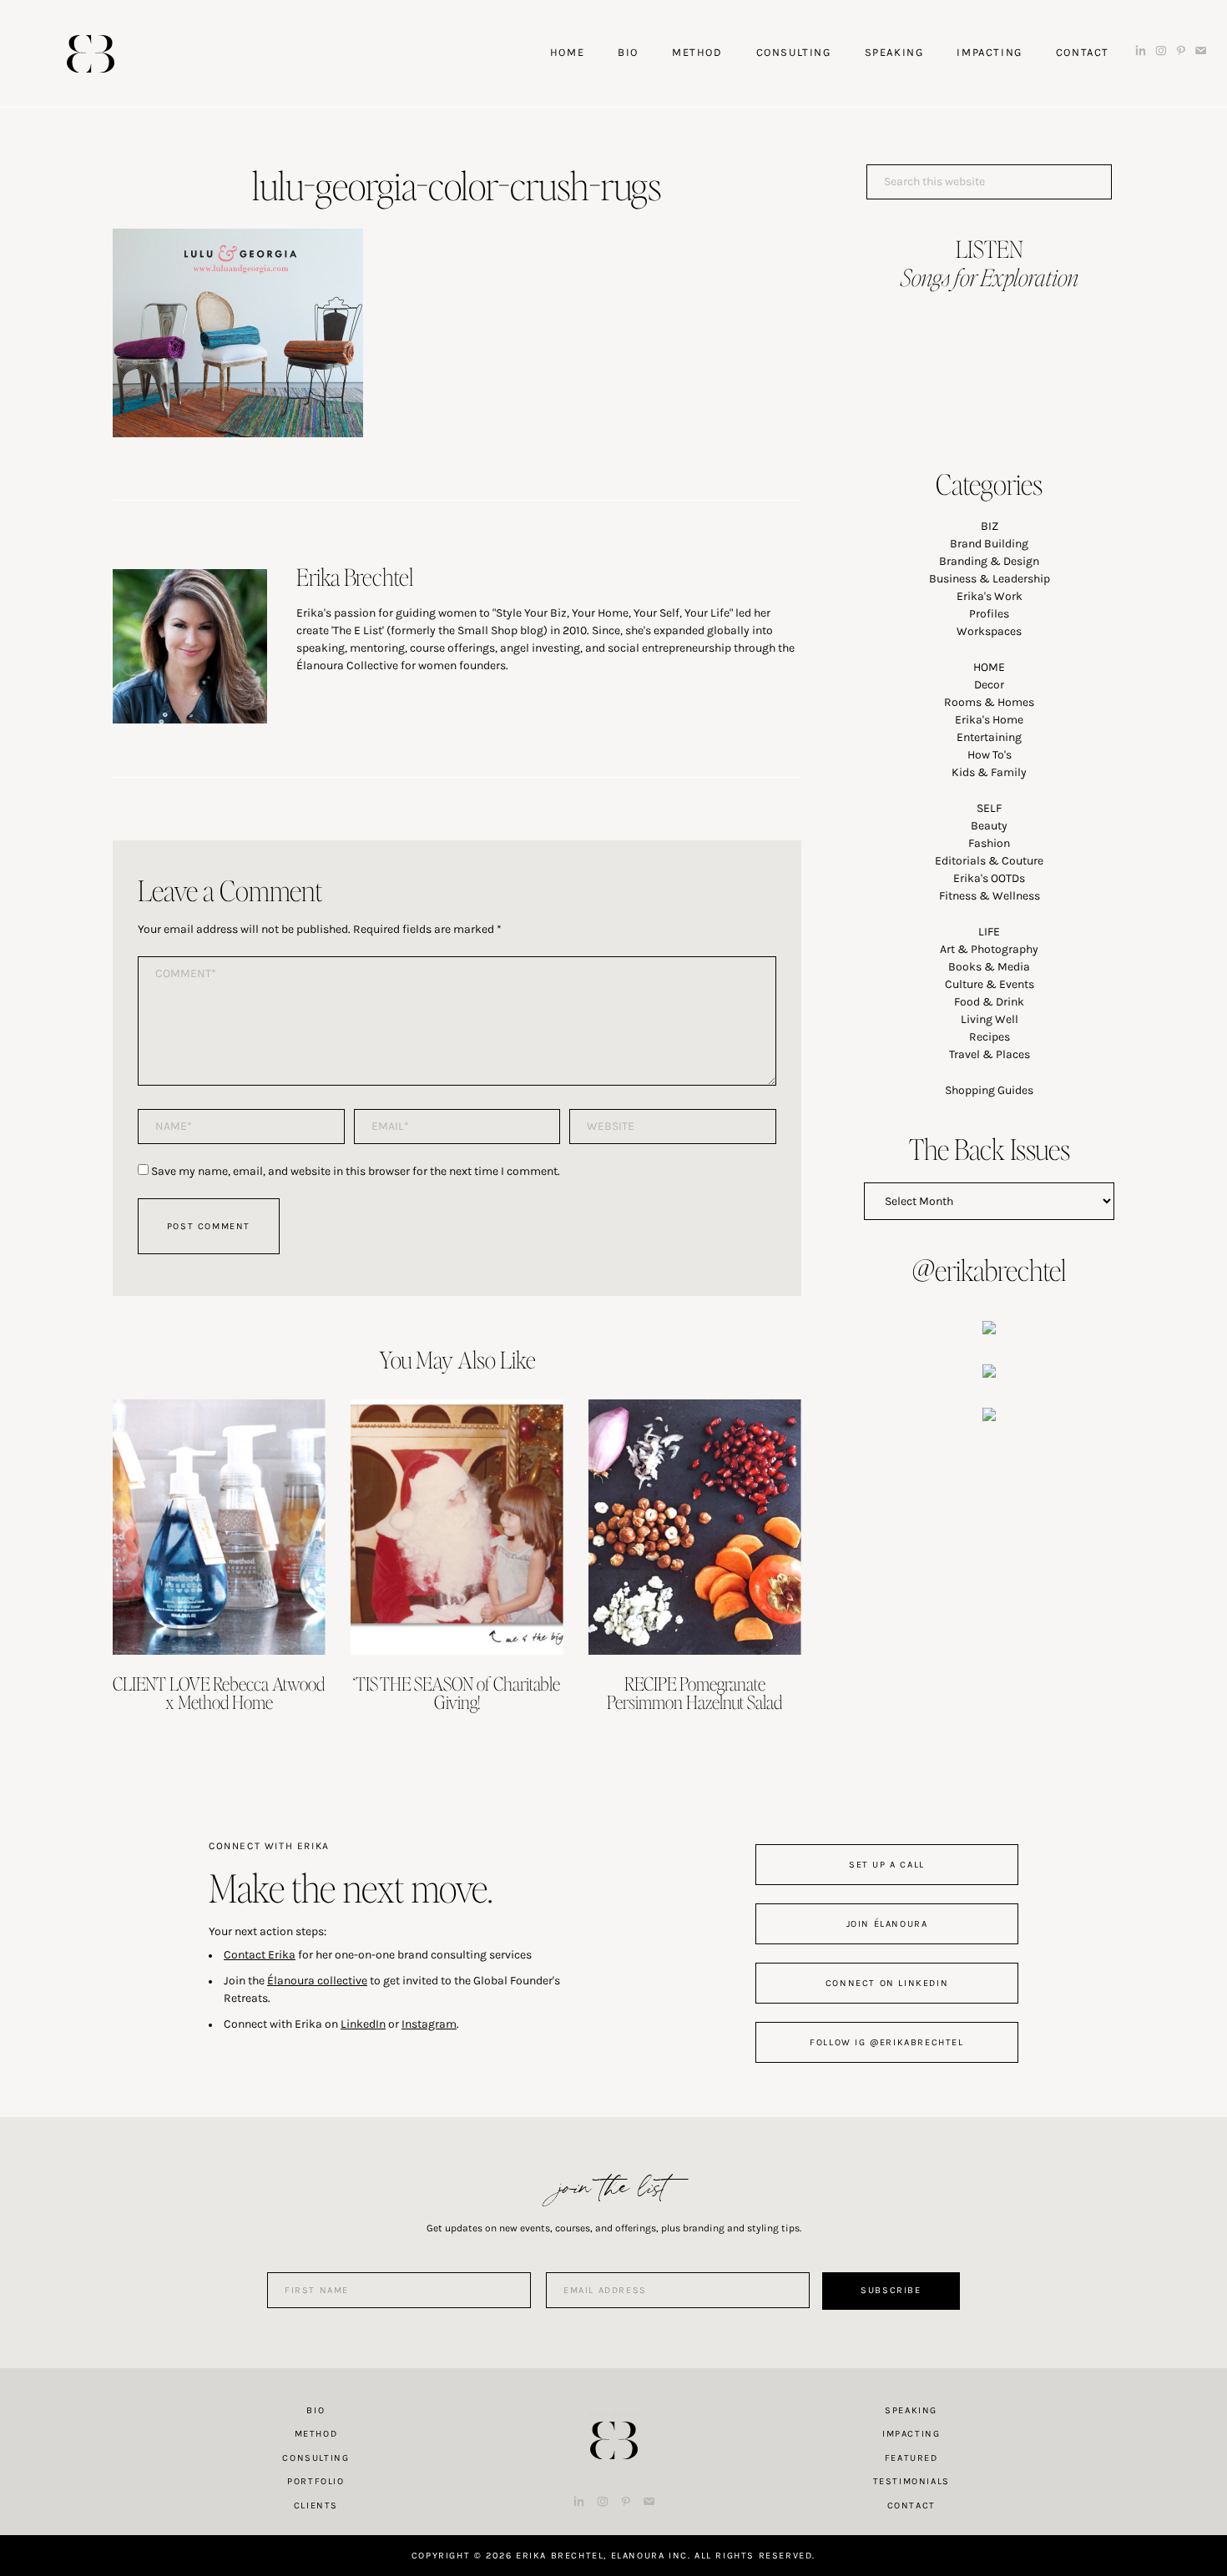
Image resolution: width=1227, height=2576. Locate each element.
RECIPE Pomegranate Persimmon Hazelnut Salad (694, 1692)
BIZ (990, 526)
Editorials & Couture (989, 861)
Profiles (989, 614)
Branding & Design (989, 561)
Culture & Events (990, 984)
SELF (989, 808)
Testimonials (911, 2481)
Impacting (911, 2434)
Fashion (989, 843)
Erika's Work (990, 596)
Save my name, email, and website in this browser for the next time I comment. (356, 1171)
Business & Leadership (990, 579)
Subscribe (891, 2290)
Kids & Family (989, 772)
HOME (989, 667)
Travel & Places (990, 1054)
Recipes (990, 1037)
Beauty (989, 826)
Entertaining (989, 737)
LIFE (989, 932)
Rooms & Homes (989, 702)
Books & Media (989, 967)
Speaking (911, 2410)
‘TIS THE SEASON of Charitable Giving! (457, 1692)
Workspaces (989, 631)
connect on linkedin (887, 1983)
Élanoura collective (317, 1981)
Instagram (429, 2024)
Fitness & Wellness (990, 896)
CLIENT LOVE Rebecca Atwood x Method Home (219, 1692)
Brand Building (989, 544)
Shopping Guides (989, 1090)
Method (316, 2434)
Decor (989, 685)
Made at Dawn (613, 2414)
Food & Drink (989, 1002)
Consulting (316, 2458)
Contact (911, 2505)
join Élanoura (887, 1924)
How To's (990, 755)
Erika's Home (989, 720)
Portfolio (316, 2481)
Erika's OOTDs (989, 878)
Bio (316, 2410)
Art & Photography (989, 949)
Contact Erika (260, 1955)
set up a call (887, 1865)
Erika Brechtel (91, 54)
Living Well (990, 1019)
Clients (316, 2505)
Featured (911, 2458)
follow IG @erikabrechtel (886, 2042)
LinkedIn (363, 2024)
